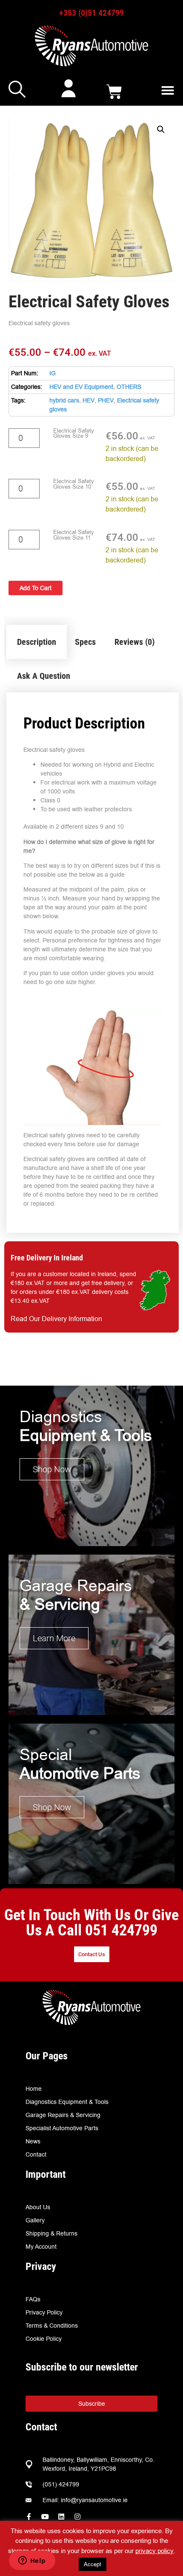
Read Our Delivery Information (56, 1319)
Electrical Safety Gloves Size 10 (74, 484)
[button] (168, 90)
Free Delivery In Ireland (47, 1258)
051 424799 (121, 1930)
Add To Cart (36, 588)
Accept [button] (93, 2564)
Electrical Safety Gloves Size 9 (74, 434)
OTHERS (129, 387)
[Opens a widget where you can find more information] (32, 2561)
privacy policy (154, 2551)
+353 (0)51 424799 (91, 13)
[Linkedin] (61, 2517)
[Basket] (114, 92)
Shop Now (52, 1469)
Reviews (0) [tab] (134, 642)
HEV (89, 400)
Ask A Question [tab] (44, 676)
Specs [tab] (85, 642)
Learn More (54, 1638)
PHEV (106, 400)
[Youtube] (45, 2517)
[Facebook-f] (29, 2517)
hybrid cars (64, 400)
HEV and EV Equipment (81, 387)
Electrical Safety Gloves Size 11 (74, 535)
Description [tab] (37, 642)
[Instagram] (77, 2517)
